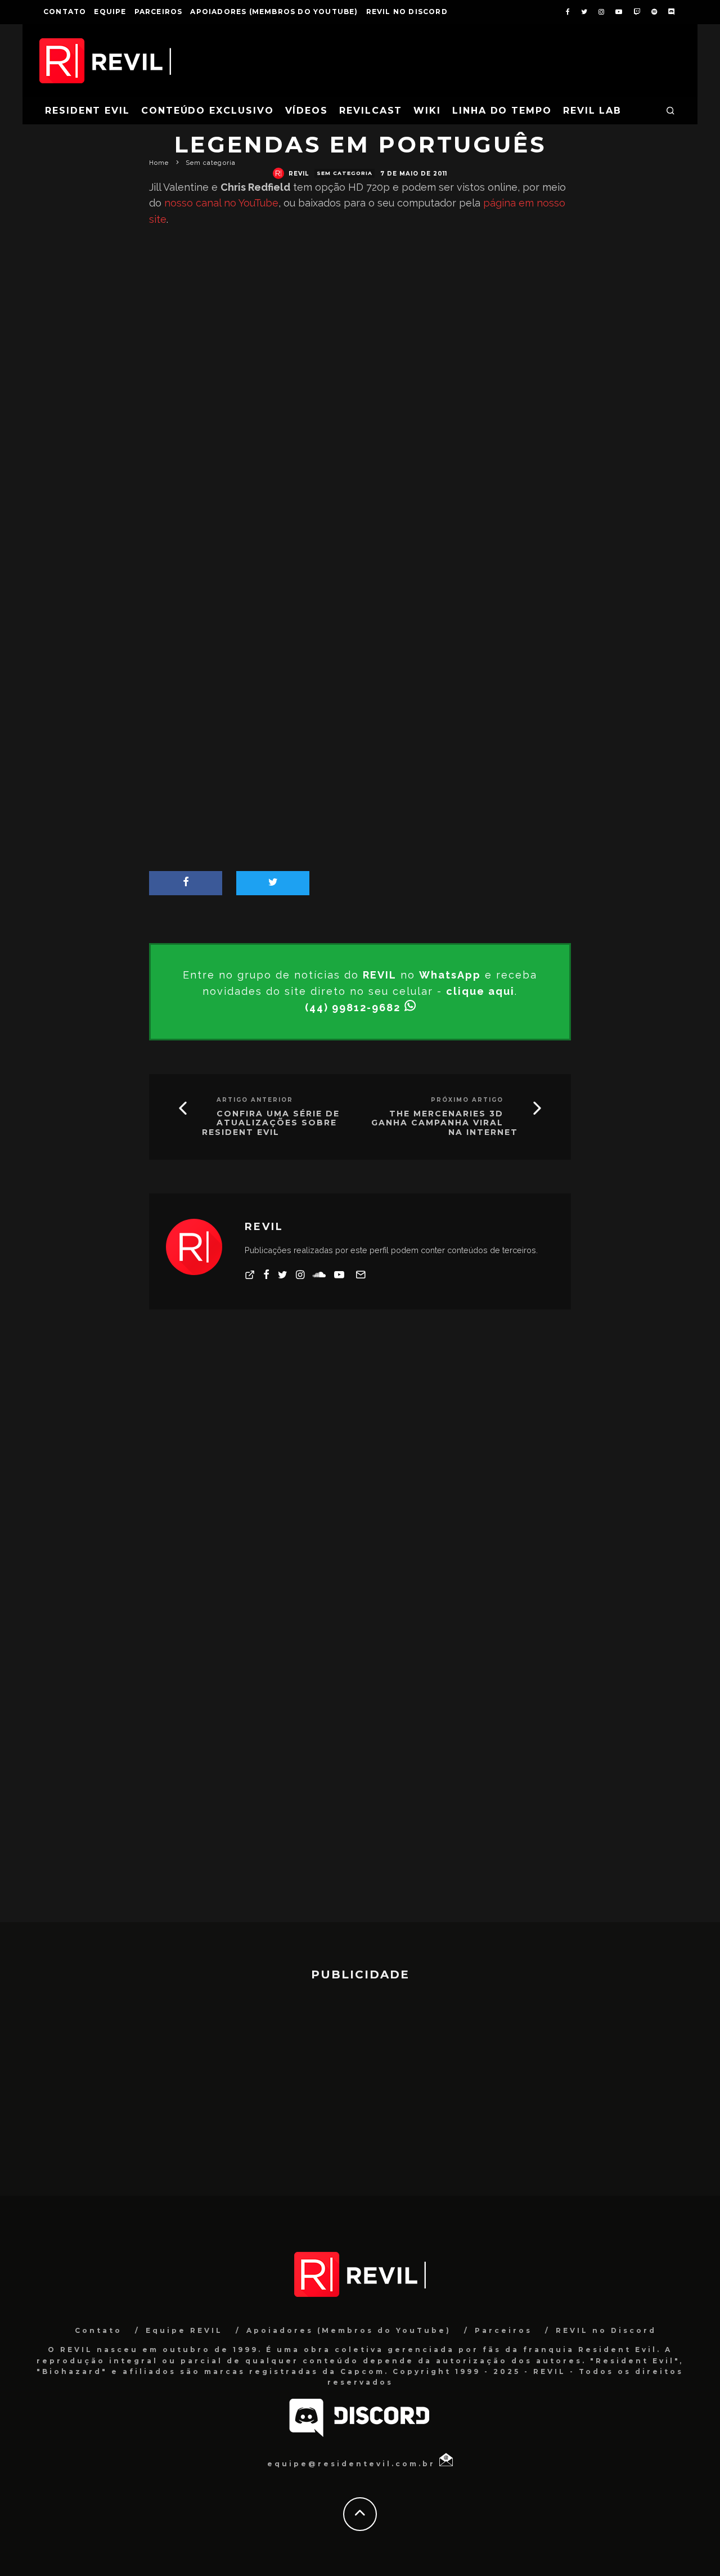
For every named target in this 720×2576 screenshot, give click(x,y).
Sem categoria (345, 173)
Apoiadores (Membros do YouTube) (274, 12)
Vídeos (307, 111)
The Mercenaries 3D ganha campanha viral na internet (445, 1123)
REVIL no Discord (407, 12)
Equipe (110, 12)
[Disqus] (360, 1484)
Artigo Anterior (255, 1100)
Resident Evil (87, 111)
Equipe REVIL (184, 2330)
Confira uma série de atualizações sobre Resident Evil (271, 1123)
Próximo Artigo (467, 1100)
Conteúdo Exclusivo (208, 111)
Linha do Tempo (502, 111)
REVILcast (371, 111)
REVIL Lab (592, 111)
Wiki (427, 111)
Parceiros (159, 12)
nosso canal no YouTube (221, 203)
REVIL (299, 174)
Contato (65, 12)
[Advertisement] (360, 576)
